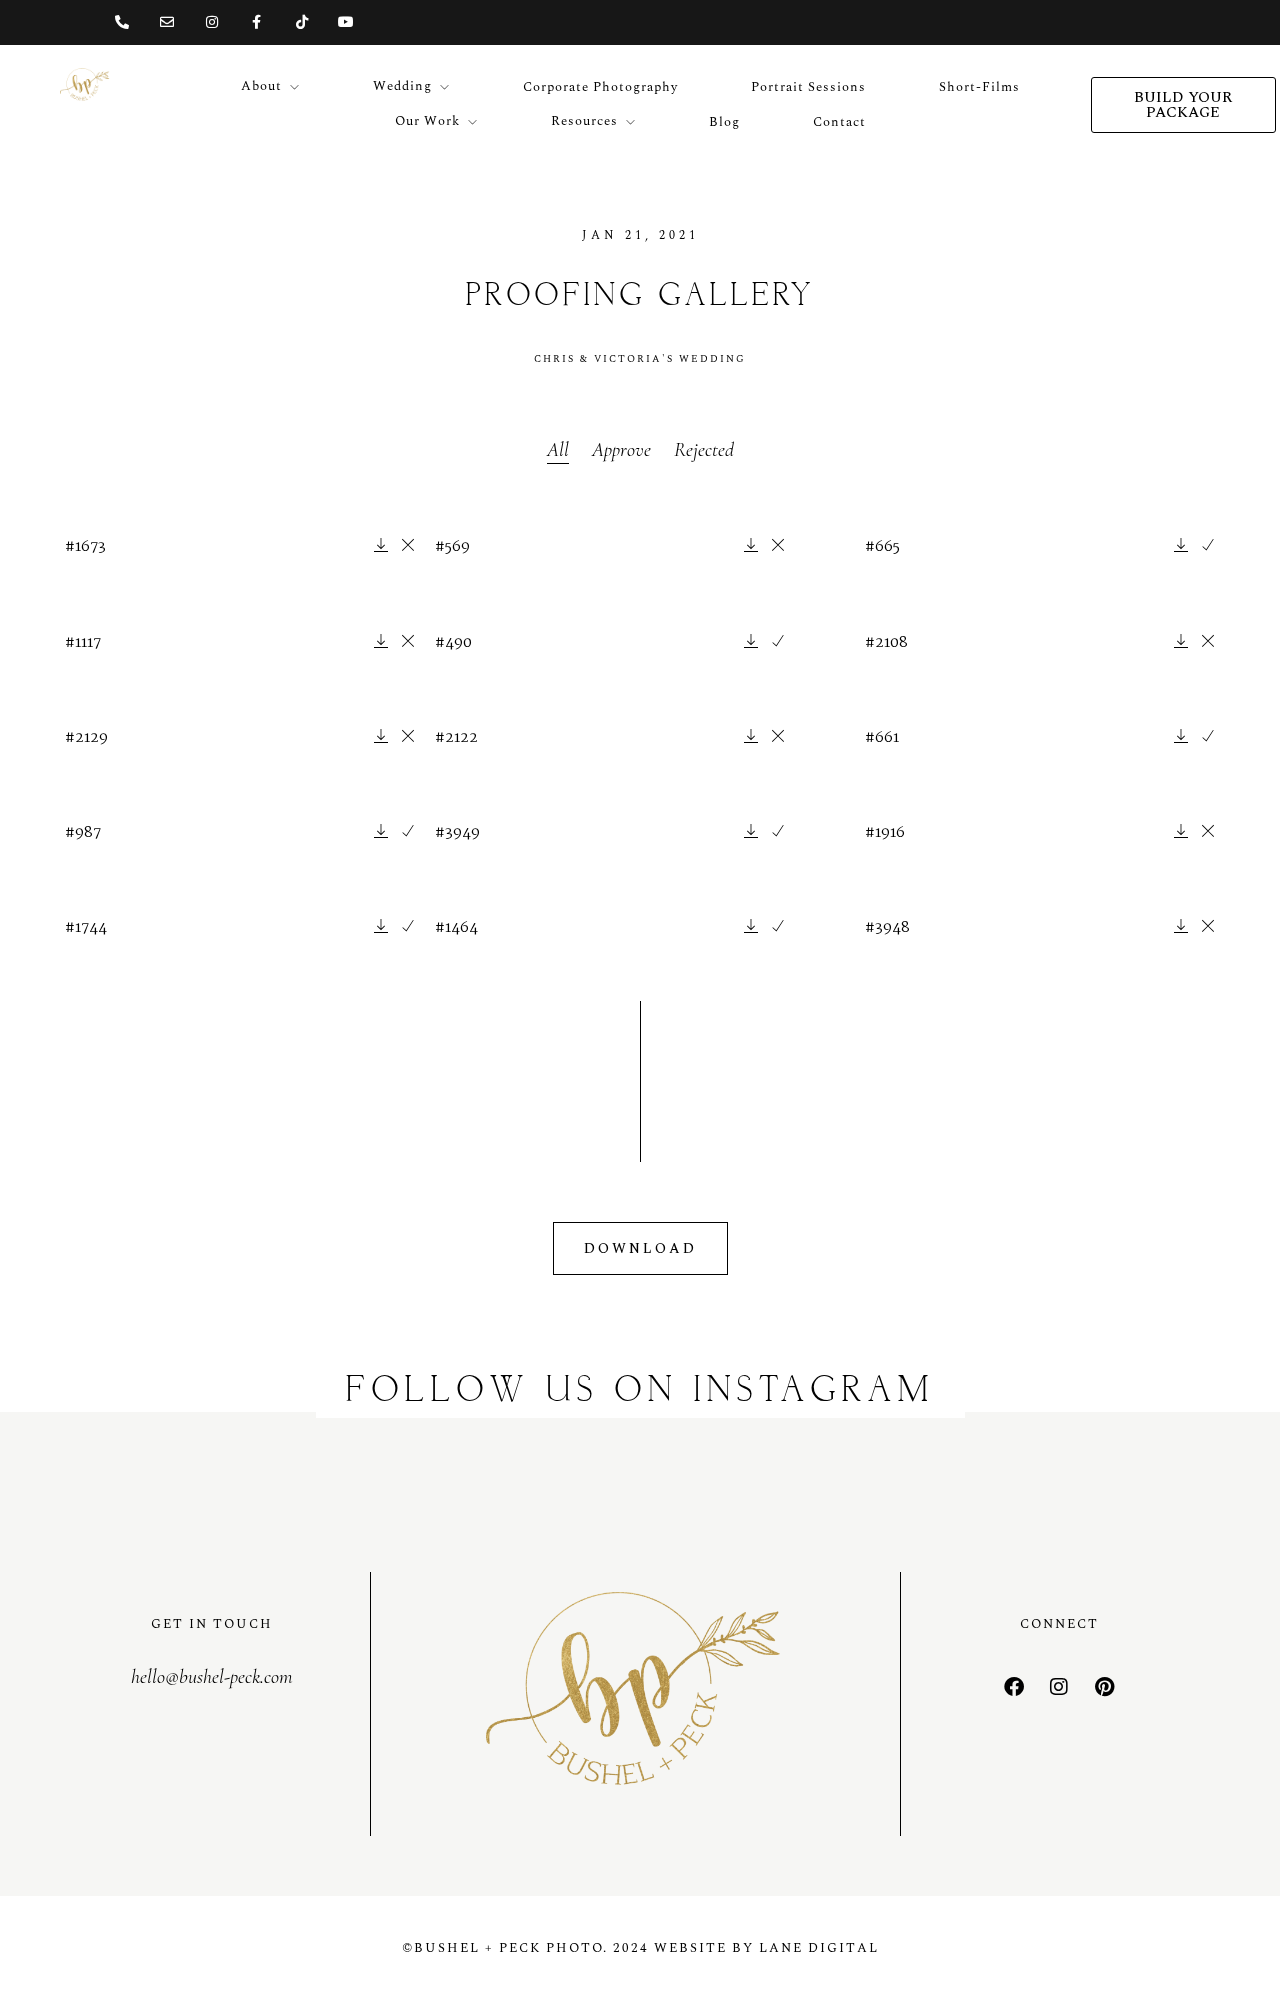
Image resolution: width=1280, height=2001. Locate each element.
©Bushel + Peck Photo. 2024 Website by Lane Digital (640, 1948)
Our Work (427, 121)
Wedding (402, 86)
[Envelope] (167, 22)
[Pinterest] (1104, 1687)
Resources (584, 121)
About (261, 86)
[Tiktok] (301, 22)
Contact (839, 122)
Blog (724, 122)
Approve (621, 450)
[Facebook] (1014, 1687)
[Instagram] (212, 22)
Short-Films (979, 87)
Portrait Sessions (808, 87)
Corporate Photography (600, 87)
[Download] (381, 547)
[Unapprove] (408, 547)
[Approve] (1208, 547)
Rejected (704, 450)
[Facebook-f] (256, 22)
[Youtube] (346, 22)
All (558, 450)
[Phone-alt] (122, 22)
